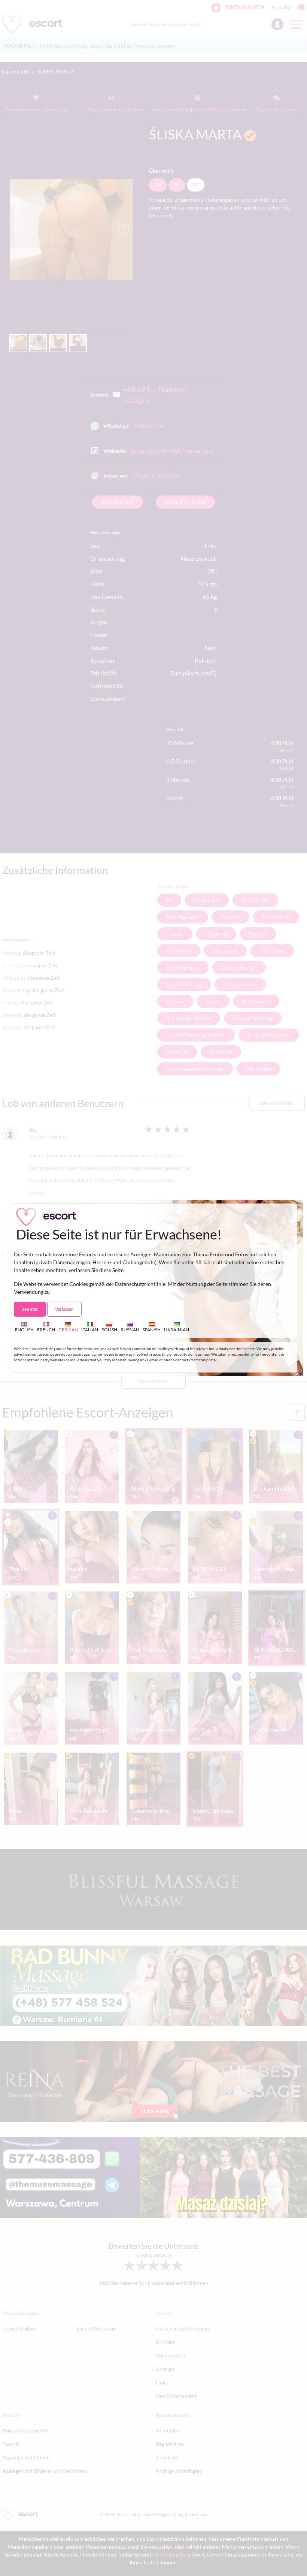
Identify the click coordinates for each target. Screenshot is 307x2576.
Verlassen (64, 1309)
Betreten (30, 1309)
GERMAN (68, 1329)
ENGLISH (24, 1329)
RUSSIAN (130, 1329)
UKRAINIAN (177, 1329)
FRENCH (46, 1329)
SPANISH (152, 1329)
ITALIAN (90, 1329)
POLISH (109, 1329)
